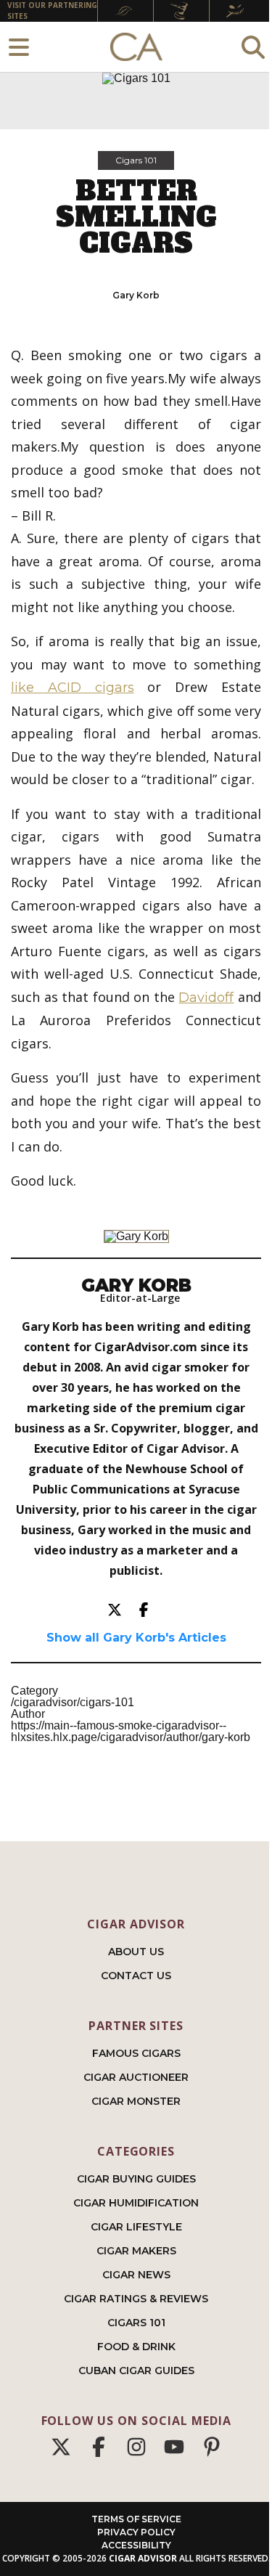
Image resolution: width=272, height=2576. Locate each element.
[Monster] (237, 11)
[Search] (253, 47)
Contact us (136, 1976)
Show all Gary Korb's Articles (136, 1638)
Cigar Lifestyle (136, 2227)
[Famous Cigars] (125, 11)
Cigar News (136, 2275)
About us (136, 1952)
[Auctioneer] (181, 11)
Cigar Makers (136, 2251)
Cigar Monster (136, 2101)
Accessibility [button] (136, 2545)
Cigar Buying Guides (136, 2179)
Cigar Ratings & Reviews (136, 2299)
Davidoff (206, 998)
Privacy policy (136, 2532)
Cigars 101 (136, 160)
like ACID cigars (73, 688)
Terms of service (136, 2519)
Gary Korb (136, 295)
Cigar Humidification (136, 2203)
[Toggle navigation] (19, 47)
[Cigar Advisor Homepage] (136, 47)
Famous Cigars (136, 2053)
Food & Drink (136, 2347)
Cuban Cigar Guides (136, 2371)
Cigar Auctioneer (136, 2077)
